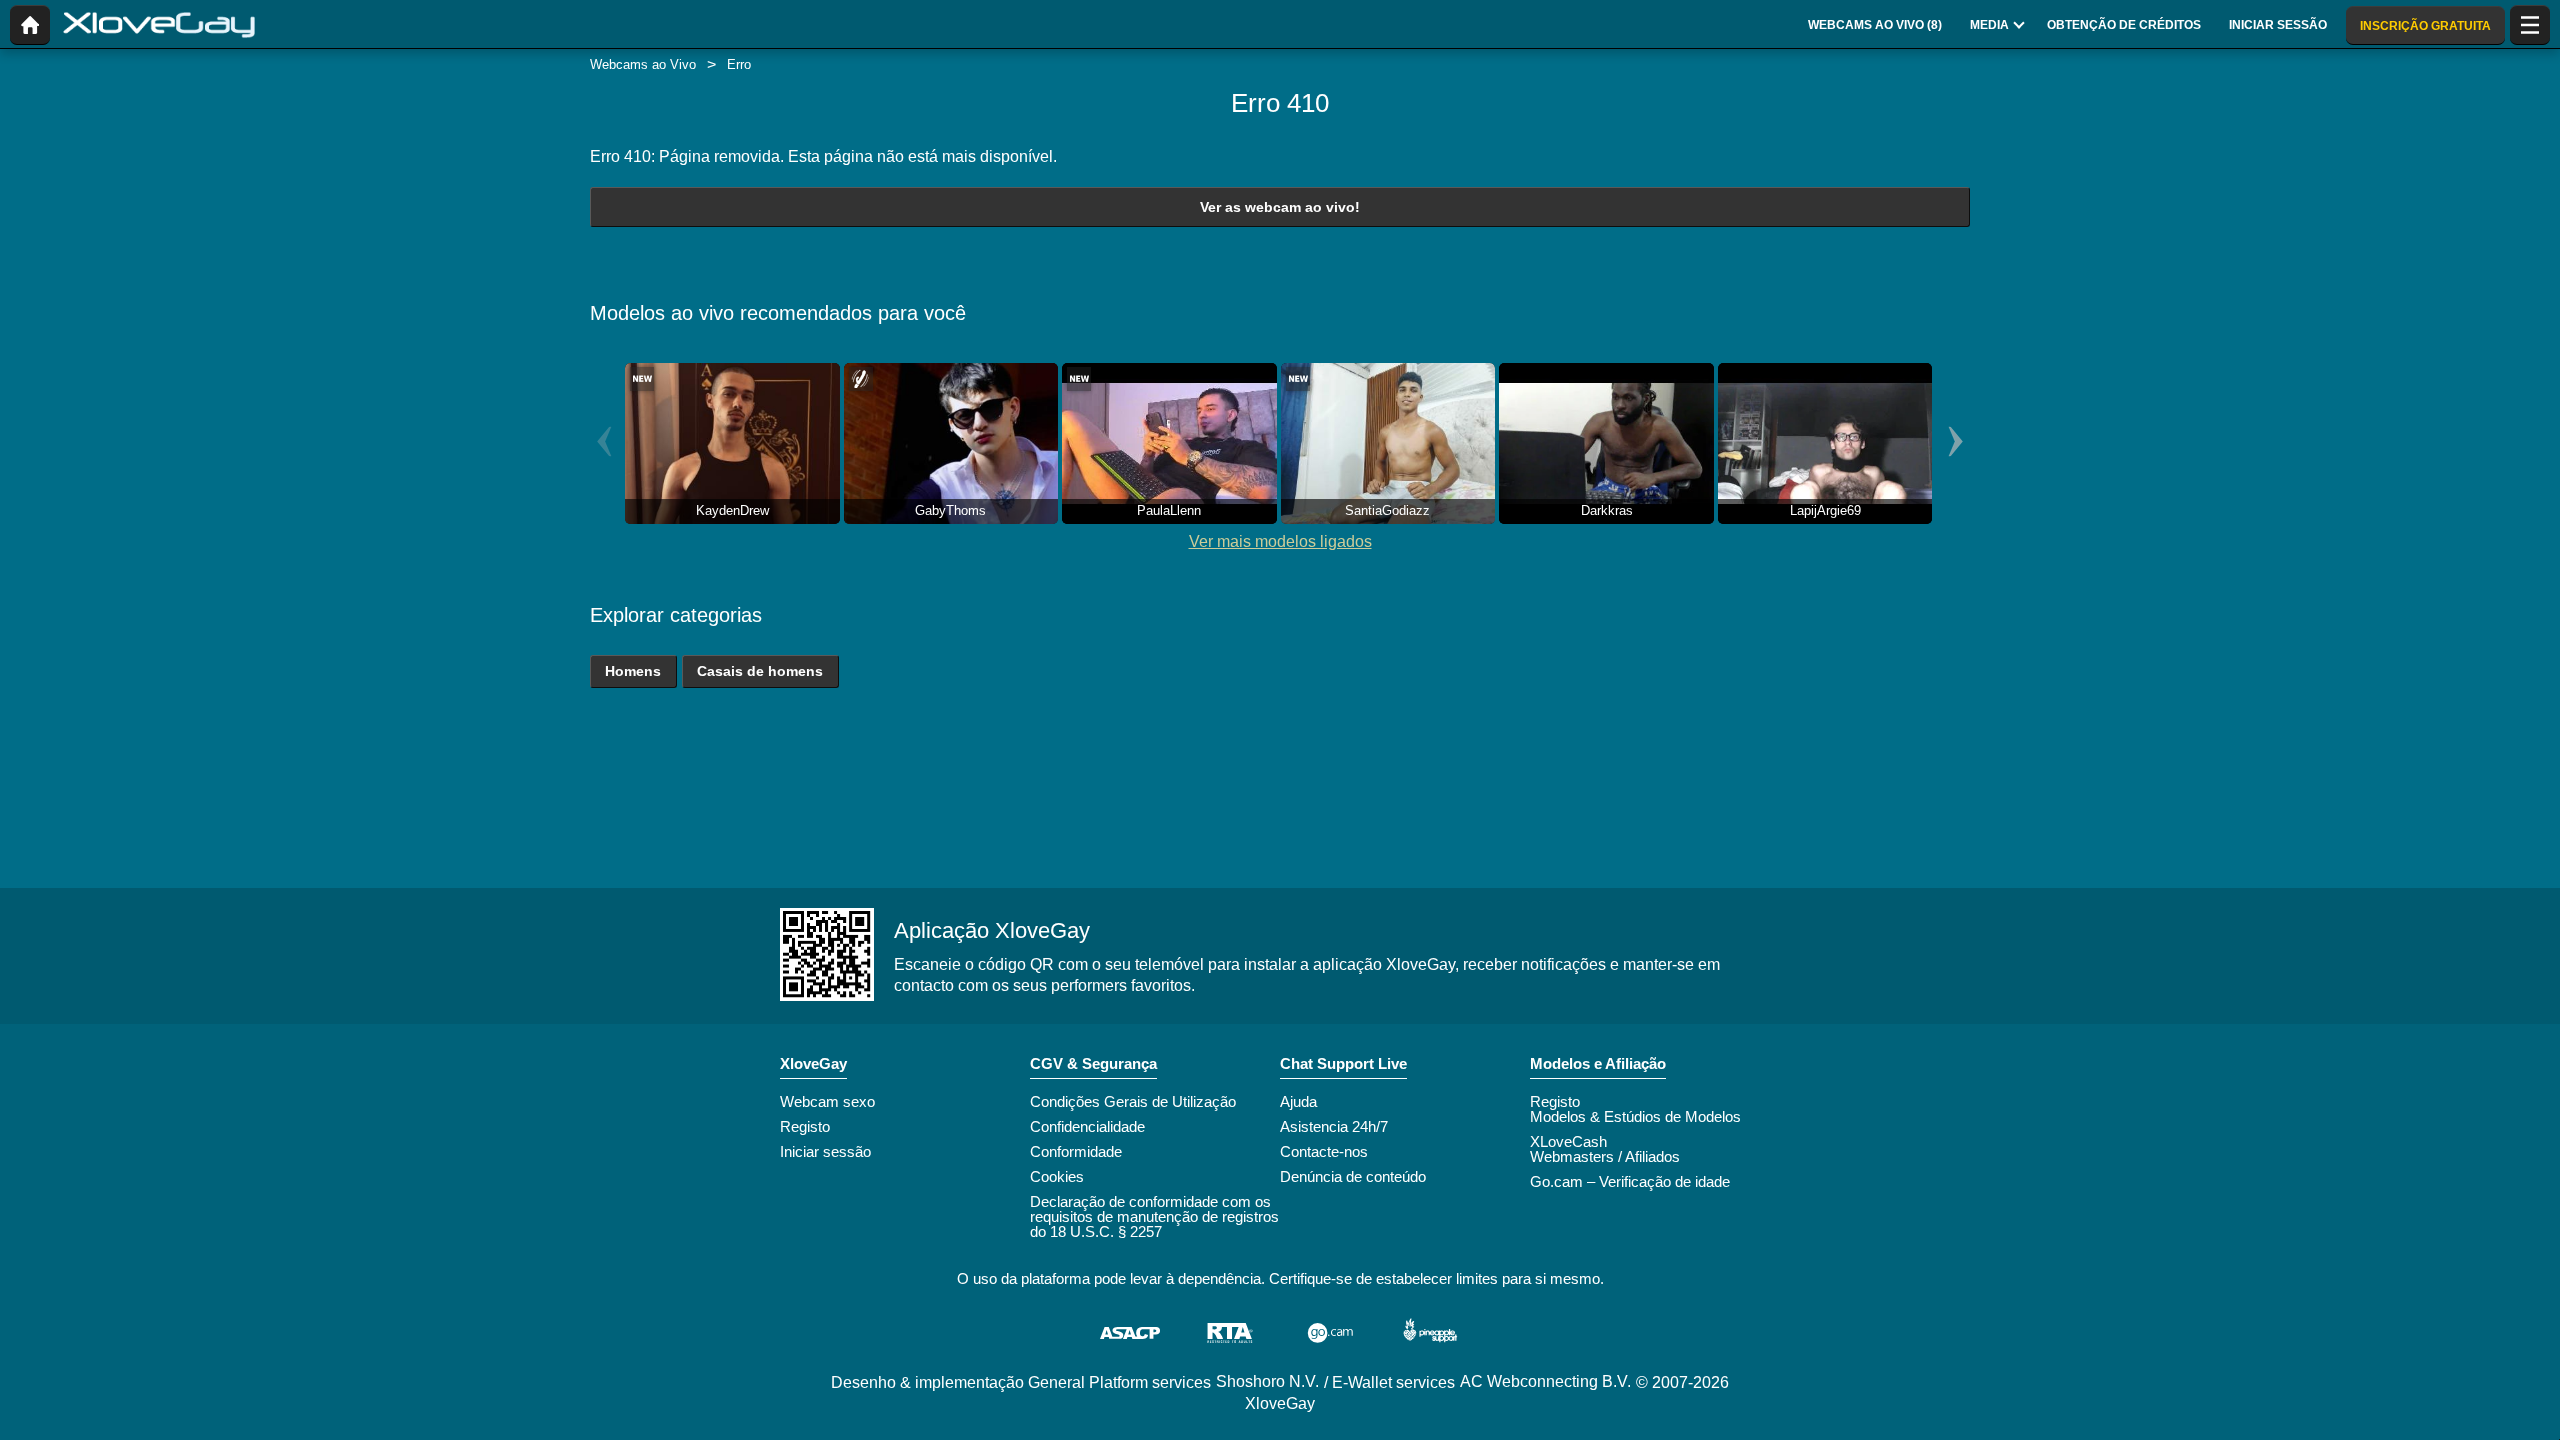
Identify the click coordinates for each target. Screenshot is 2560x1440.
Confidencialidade (1087, 1126)
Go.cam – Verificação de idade (1630, 1181)
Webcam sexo (827, 1101)
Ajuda (1298, 1101)
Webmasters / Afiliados (1605, 1156)
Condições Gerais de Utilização (1133, 1101)
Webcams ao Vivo (643, 64)
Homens (633, 671)
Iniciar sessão (825, 1151)
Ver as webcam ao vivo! (1280, 207)
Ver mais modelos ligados (1280, 541)
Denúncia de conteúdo (1353, 1176)
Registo (805, 1126)
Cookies (1057, 1176)
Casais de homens (760, 671)
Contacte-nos (1324, 1151)
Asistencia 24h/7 (1334, 1126)
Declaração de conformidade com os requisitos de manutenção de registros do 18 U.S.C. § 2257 (1154, 1216)
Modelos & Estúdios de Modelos (1635, 1116)
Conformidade (1076, 1151)
